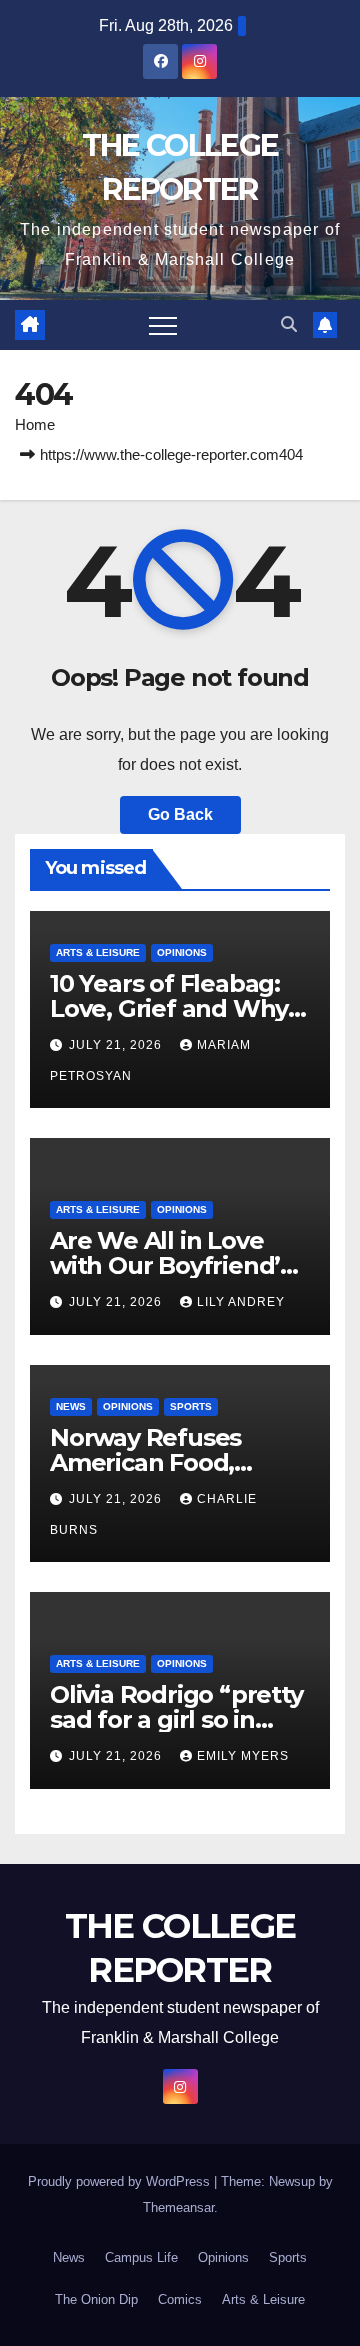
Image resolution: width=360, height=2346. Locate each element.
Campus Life (141, 2257)
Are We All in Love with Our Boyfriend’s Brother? (171, 1265)
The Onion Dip (96, 2299)
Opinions (182, 952)
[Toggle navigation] (163, 325)
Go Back (180, 814)
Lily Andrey (241, 1302)
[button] (289, 324)
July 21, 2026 (117, 1045)
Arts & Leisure (98, 952)
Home (35, 424)
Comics (180, 2299)
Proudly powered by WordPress (121, 2181)
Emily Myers (243, 1756)
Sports (191, 1406)
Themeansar (178, 2207)
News (71, 1406)
